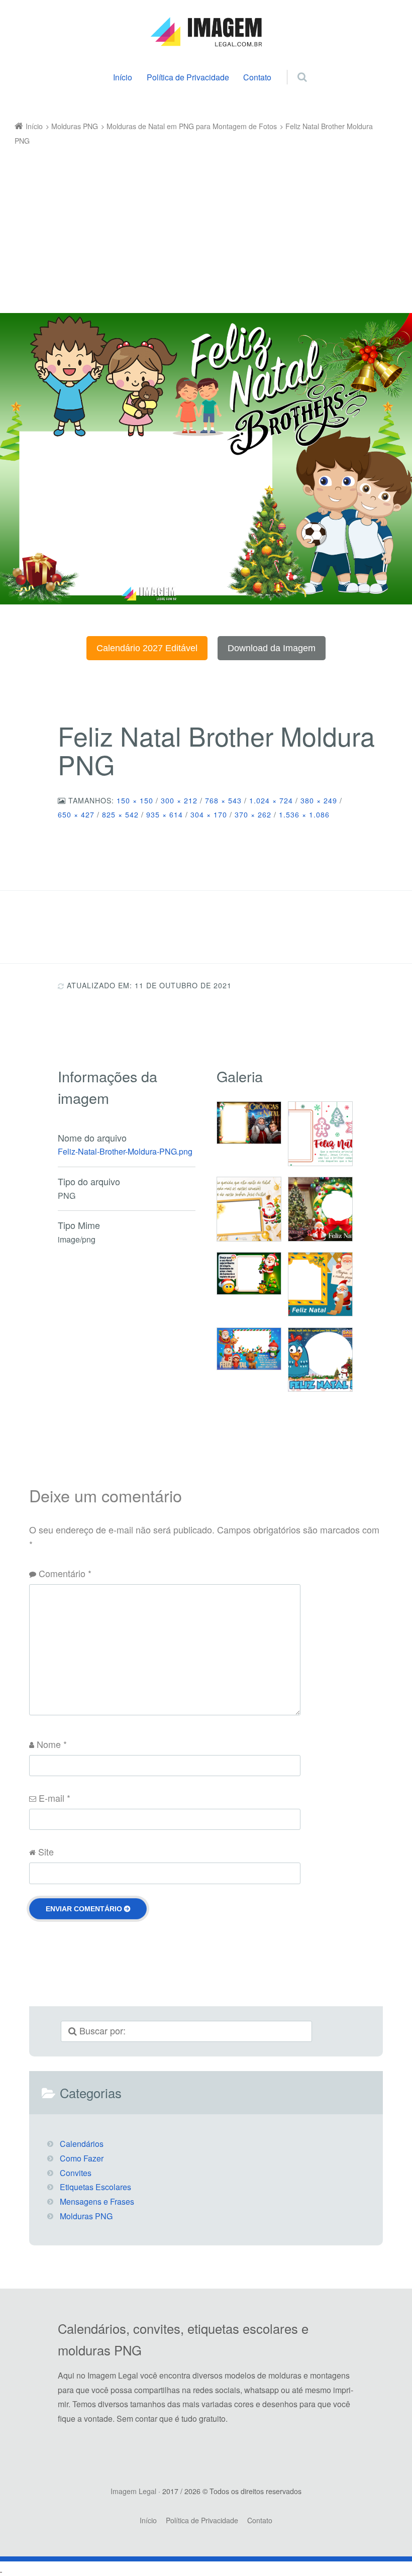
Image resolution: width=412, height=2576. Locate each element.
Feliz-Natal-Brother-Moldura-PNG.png (125, 1151)
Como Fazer (82, 2158)
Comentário (65, 1573)
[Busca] (293, 66)
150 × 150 (135, 800)
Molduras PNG (86, 2216)
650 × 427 (76, 814)
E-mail (55, 1798)
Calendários (82, 2144)
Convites (76, 2173)
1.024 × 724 (271, 800)
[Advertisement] (199, 223)
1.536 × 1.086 (304, 814)
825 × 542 (120, 814)
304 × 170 (209, 814)
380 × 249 (319, 800)
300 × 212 (179, 800)
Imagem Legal (133, 2491)
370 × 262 (253, 814)
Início (123, 77)
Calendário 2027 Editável (147, 648)
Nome (52, 1744)
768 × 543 (223, 800)
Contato (257, 77)
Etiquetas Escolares (95, 2187)
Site (46, 1851)
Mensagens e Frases (97, 2201)
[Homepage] (206, 32)
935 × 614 (165, 814)
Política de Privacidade (188, 77)
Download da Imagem (272, 648)
